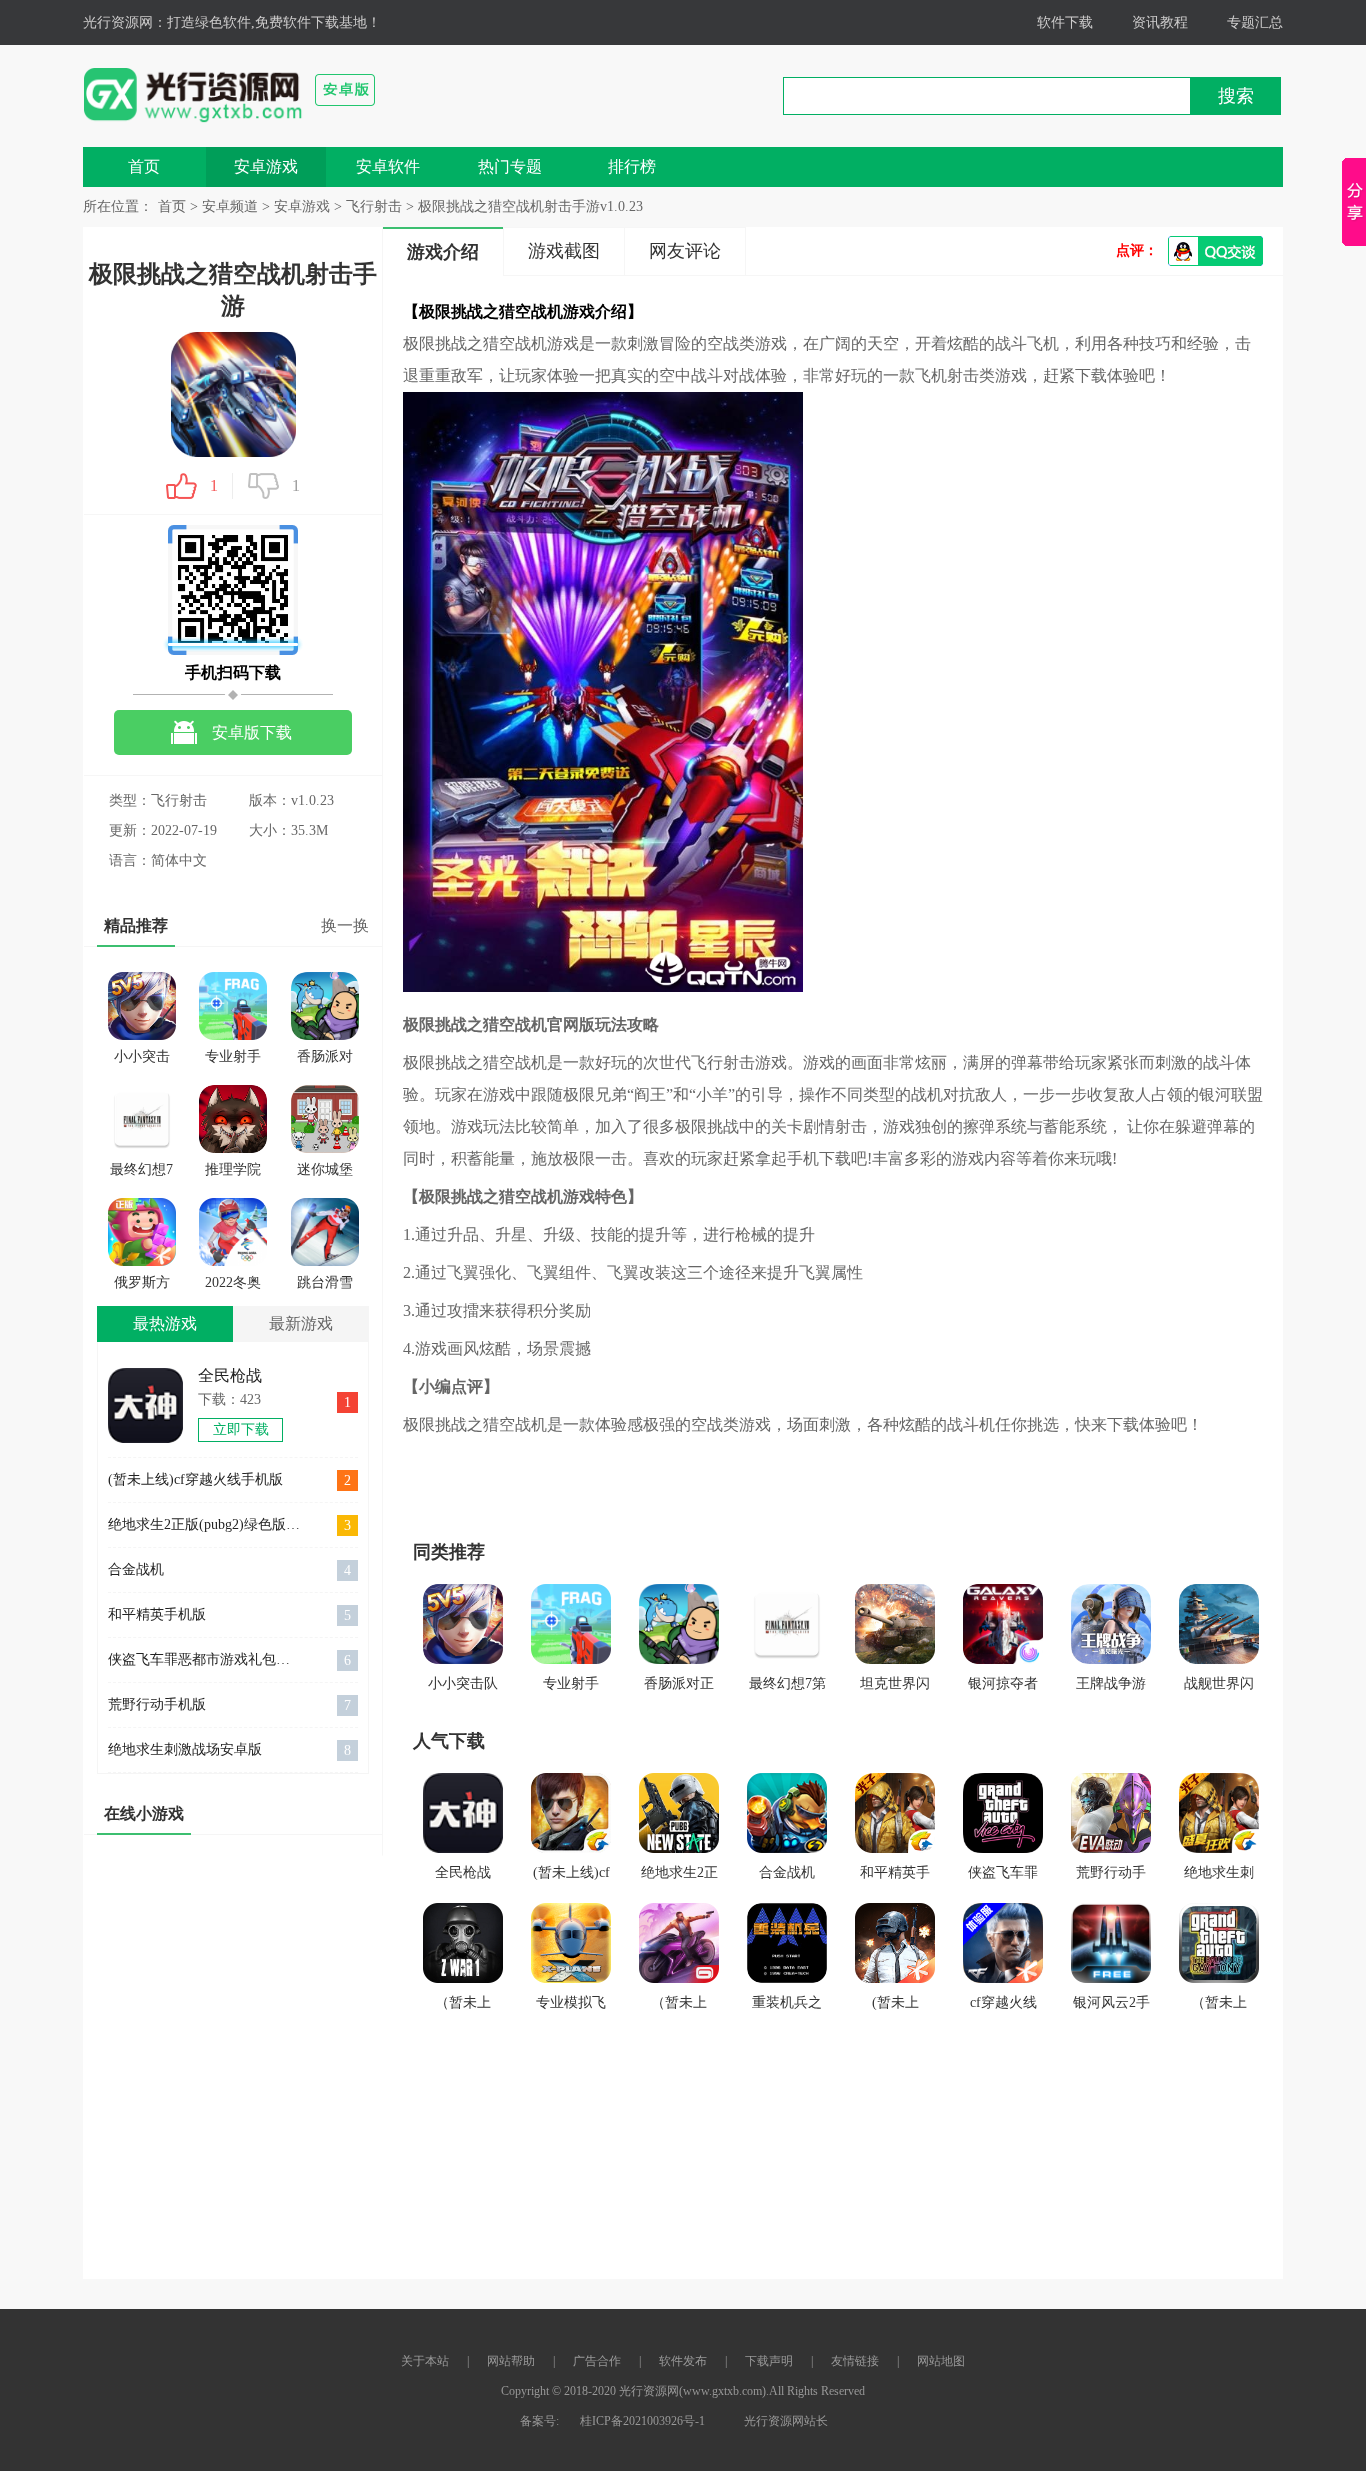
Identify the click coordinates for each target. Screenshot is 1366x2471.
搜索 (1236, 96)
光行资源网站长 (786, 2421)
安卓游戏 (266, 166)
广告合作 (597, 2361)
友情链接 (855, 2361)
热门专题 (510, 166)
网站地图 (941, 2361)
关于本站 (425, 2361)
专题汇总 (1255, 22)
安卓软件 (388, 166)
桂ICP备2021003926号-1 (642, 2421)
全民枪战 (230, 1375)
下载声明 (769, 2361)
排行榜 (632, 166)
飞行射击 (374, 206)
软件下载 (1065, 22)
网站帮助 (511, 2361)
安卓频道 (230, 206)
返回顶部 (1208, 2432)
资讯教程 (1160, 22)
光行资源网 (118, 22)
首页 (144, 166)
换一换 (345, 925)
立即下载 (241, 1429)
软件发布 (683, 2361)
